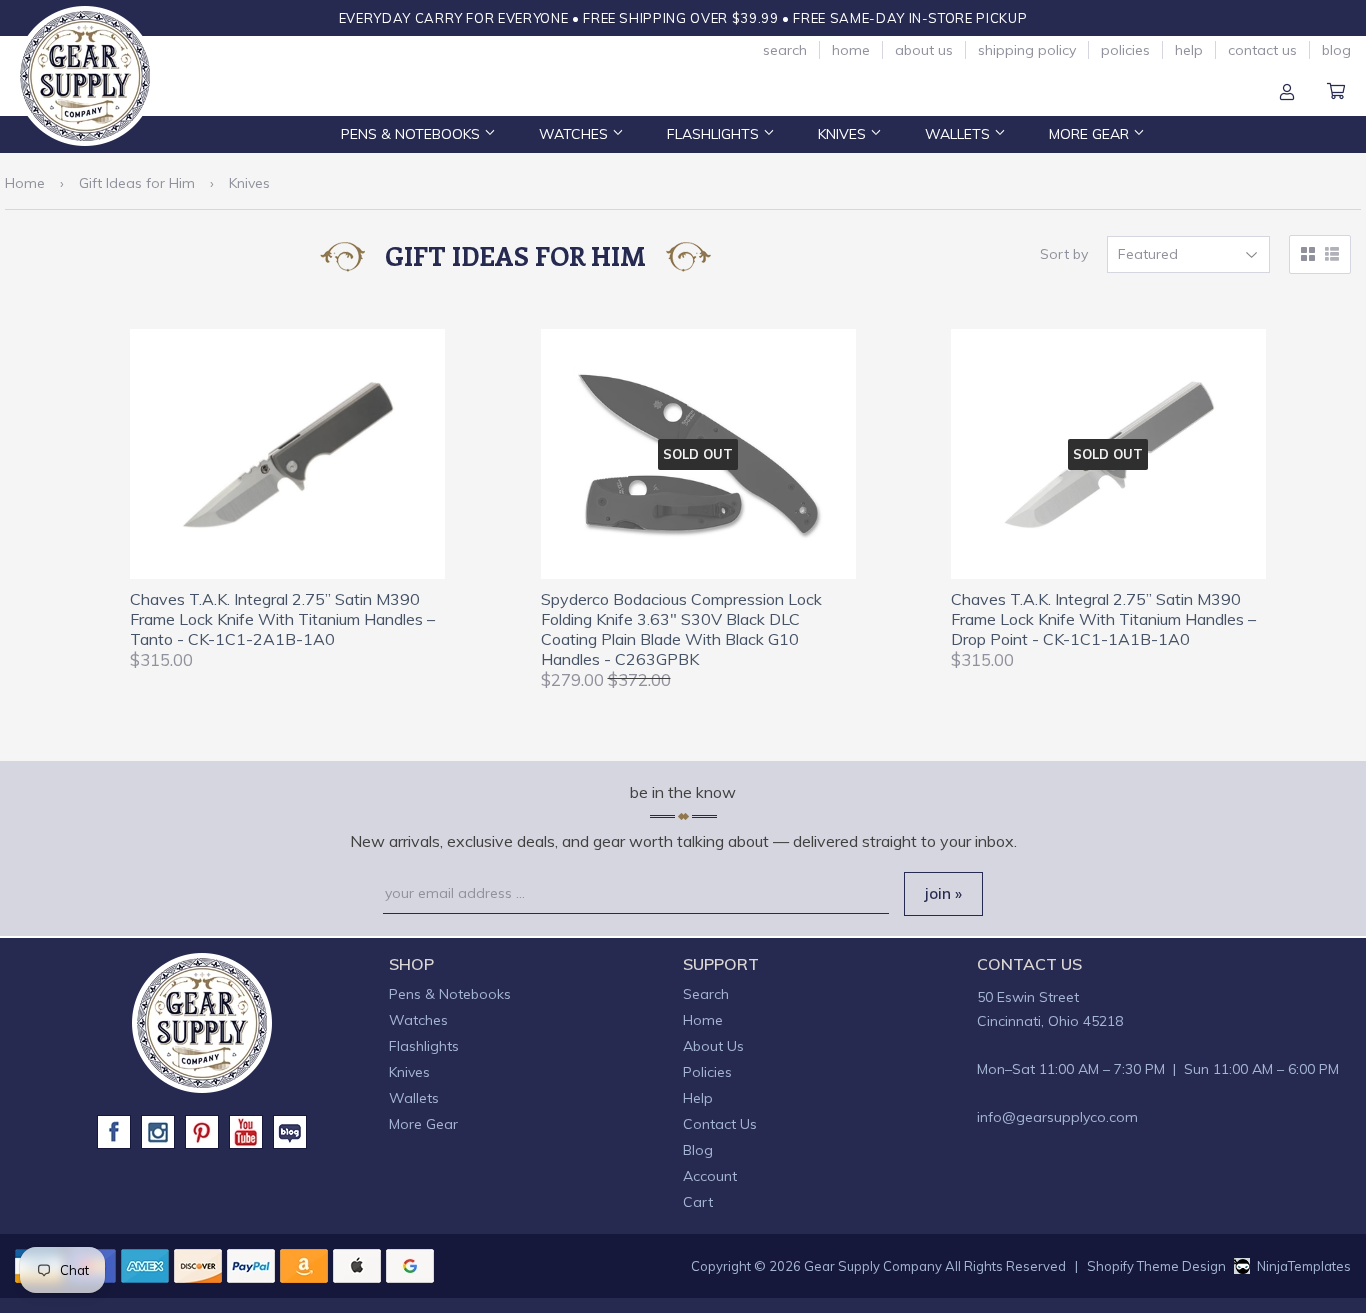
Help (1189, 50)
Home (851, 50)
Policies (1125, 50)
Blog (1336, 50)
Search (785, 50)
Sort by (1064, 254)
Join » (943, 893)
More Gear (1091, 134)
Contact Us (1262, 50)
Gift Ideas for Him (137, 183)
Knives (844, 134)
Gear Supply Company (873, 1266)
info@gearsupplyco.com (1057, 1117)
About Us (924, 50)
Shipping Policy (1027, 50)
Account (1287, 93)
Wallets (959, 134)
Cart (1336, 93)
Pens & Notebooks (412, 134)
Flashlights (715, 134)
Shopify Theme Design (1156, 1266)
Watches (575, 134)
